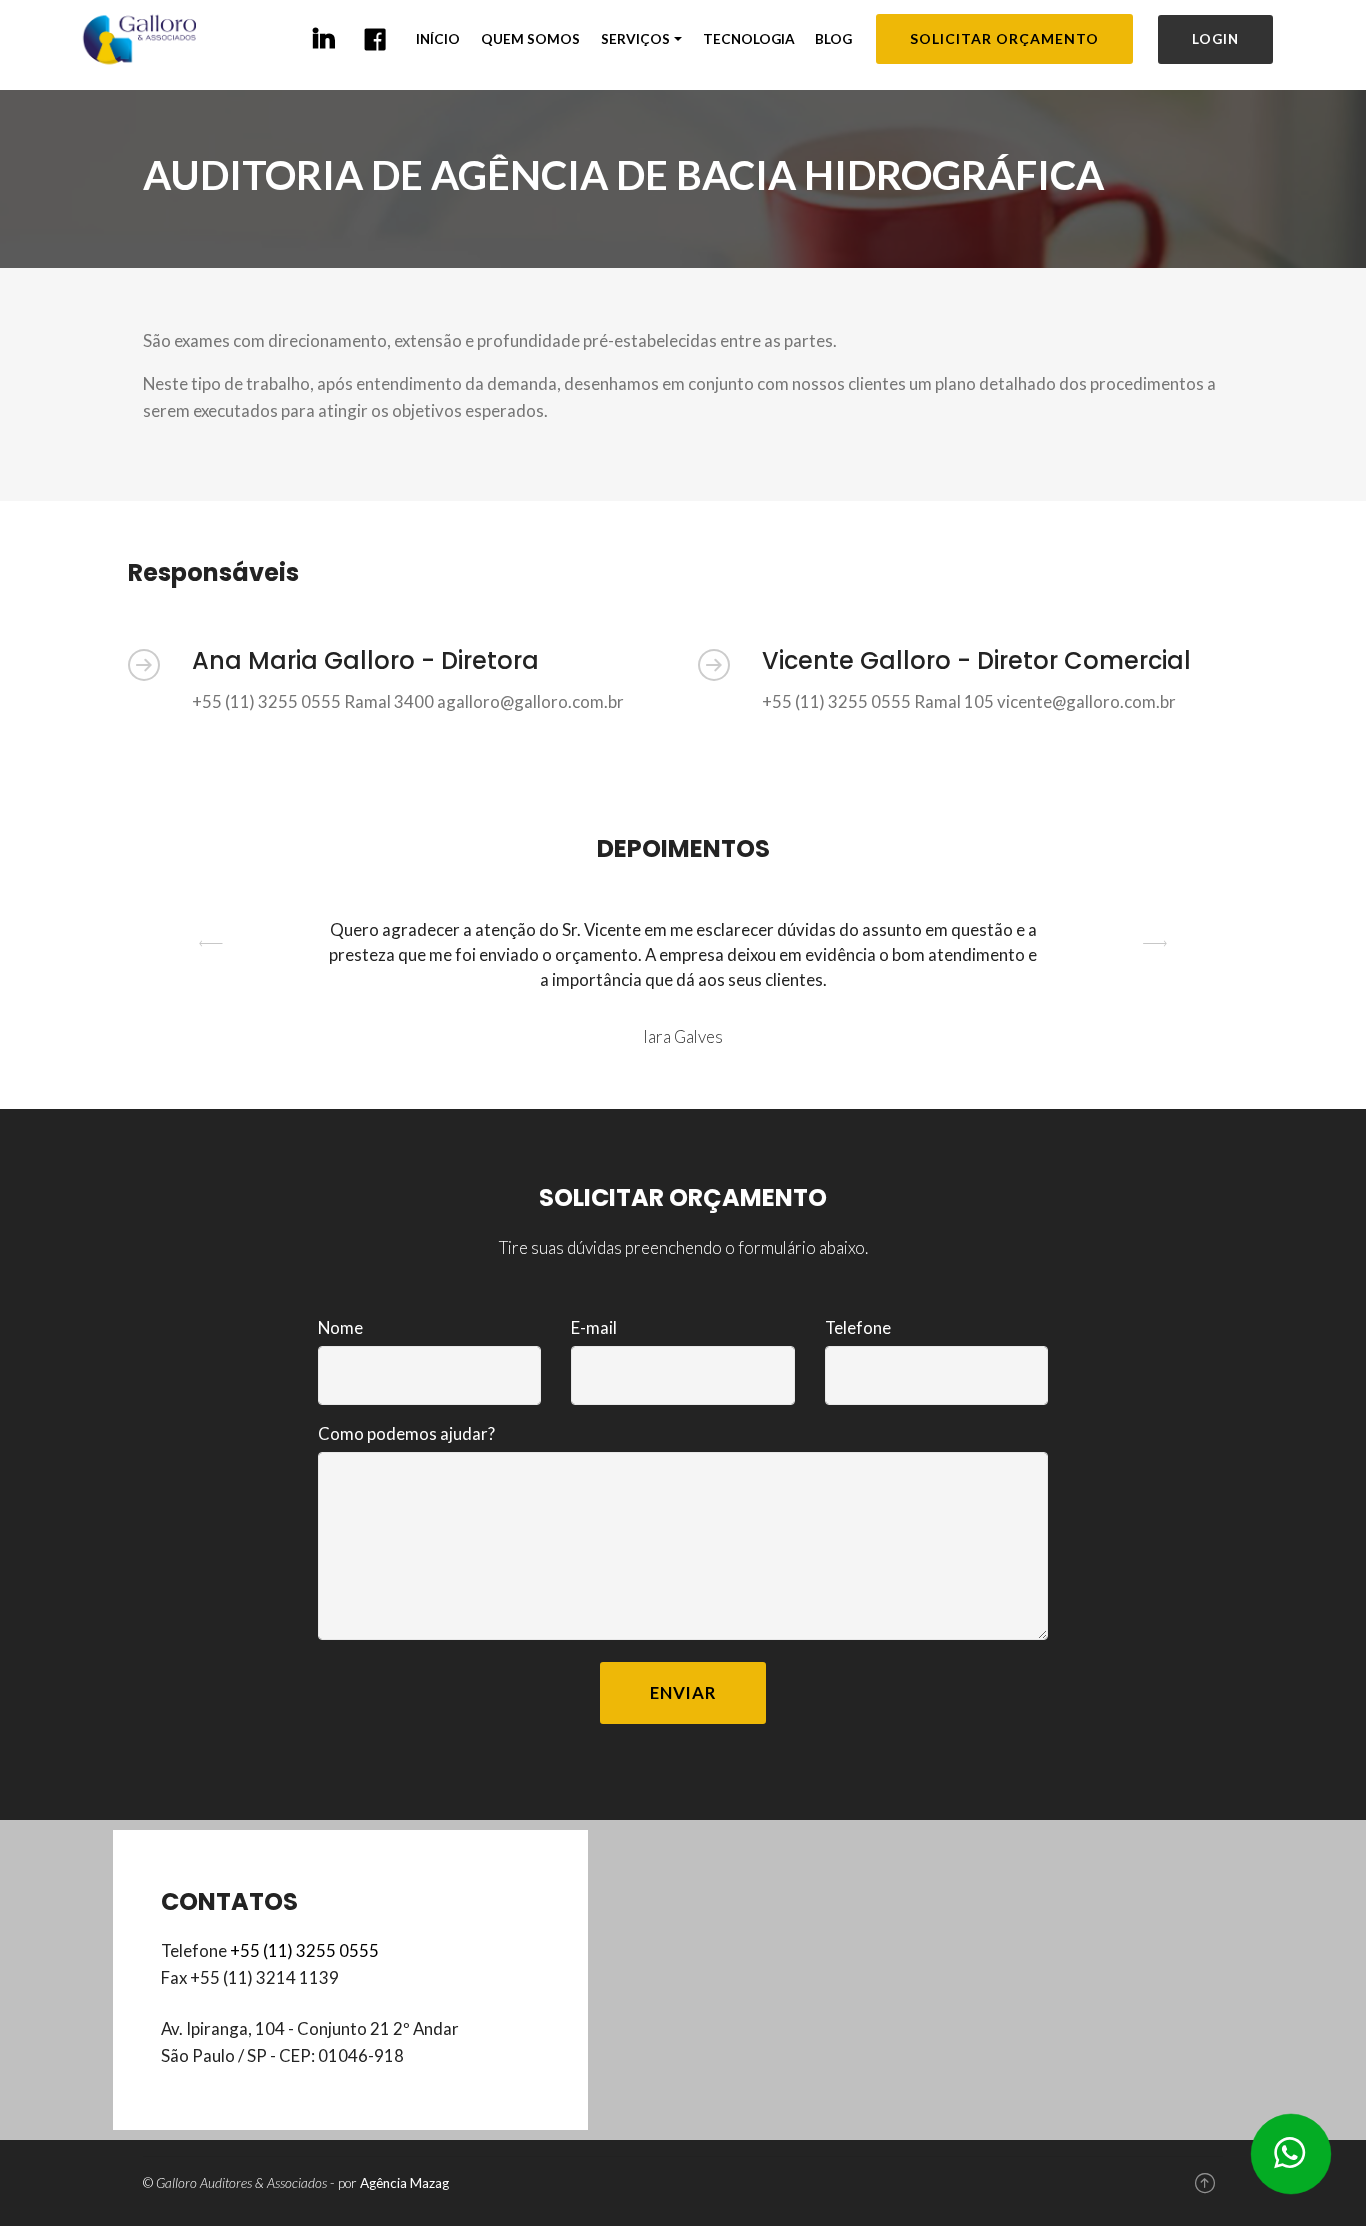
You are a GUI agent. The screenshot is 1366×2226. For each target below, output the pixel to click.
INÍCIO (438, 39)
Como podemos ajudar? (406, 1433)
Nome (340, 1327)
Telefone (858, 1327)
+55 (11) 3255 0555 (304, 1950)
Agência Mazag (404, 2183)
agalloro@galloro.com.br (530, 701)
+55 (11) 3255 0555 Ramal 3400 (313, 701)
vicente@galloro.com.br (1086, 701)
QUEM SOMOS (530, 39)
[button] (211, 983)
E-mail (594, 1327)
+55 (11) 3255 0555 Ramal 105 (878, 701)
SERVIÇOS (635, 39)
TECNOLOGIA (749, 39)
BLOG (833, 39)
